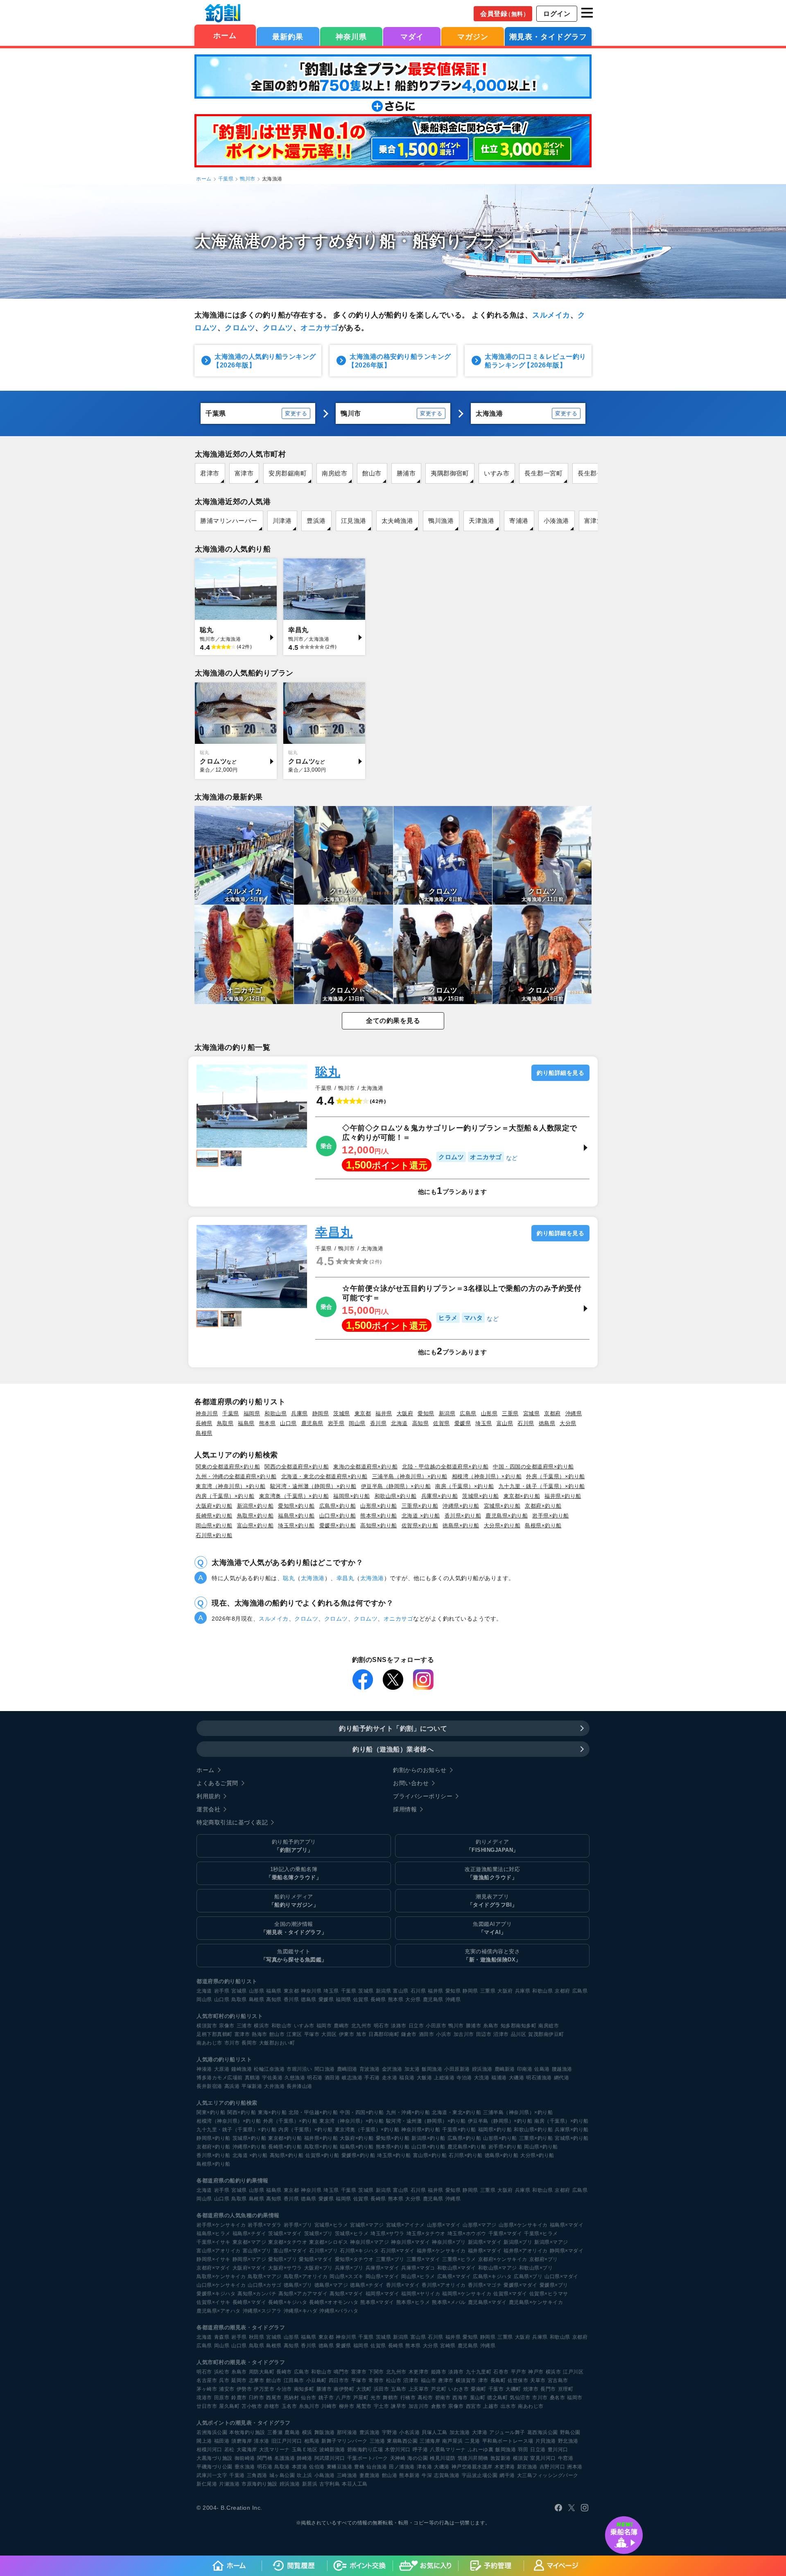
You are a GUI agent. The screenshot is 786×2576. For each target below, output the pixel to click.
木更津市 (419, 2372)
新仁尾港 (207, 2484)
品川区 (519, 2034)
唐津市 (446, 2380)
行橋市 (408, 2398)
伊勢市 (244, 2389)
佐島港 (542, 2069)
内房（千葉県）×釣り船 (225, 1496)
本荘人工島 (355, 2484)
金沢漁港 (392, 2069)
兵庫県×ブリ (349, 2268)
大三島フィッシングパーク (548, 2475)
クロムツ (240, 328)
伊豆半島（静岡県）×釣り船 (396, 1486)
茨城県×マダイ (285, 2234)
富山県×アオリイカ (219, 2251)
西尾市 (274, 2398)
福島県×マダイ (567, 2225)
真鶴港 (253, 2078)
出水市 (508, 2406)
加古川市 (464, 2034)
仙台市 (309, 2398)
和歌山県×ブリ (536, 2268)
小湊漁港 (556, 521)
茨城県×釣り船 (481, 1496)
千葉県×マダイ (505, 2234)
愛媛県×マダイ (521, 2285)
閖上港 (204, 2441)
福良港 (407, 2078)
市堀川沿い (299, 2069)
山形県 (489, 1413)
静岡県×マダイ (567, 2251)
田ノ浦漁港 (402, 2467)
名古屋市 (207, 2380)
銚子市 (326, 2398)
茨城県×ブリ (318, 2234)
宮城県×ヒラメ (331, 2225)
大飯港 (425, 2078)
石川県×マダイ (398, 2251)
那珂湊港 (347, 2432)
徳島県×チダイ (367, 2285)
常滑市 (376, 2380)
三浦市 (244, 2026)
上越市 (491, 2406)
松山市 (394, 2380)
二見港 (472, 2441)
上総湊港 (444, 2078)
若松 (229, 2450)
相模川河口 (209, 2450)
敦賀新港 (501, 2458)
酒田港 (332, 2078)
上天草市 (419, 2389)
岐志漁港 (352, 2078)
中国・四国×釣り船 (362, 2112)
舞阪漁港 (325, 2432)
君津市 (210, 473)
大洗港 (482, 2078)
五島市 (399, 2389)
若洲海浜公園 (212, 2432)
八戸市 (343, 2398)
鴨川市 (248, 179)
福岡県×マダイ (383, 2294)
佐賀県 (442, 1423)
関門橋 (265, 2458)
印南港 (525, 2069)
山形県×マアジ (480, 2225)
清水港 (262, 2441)
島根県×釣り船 (543, 1526)
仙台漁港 (377, 2467)
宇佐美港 (272, 2078)
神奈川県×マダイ (410, 2242)
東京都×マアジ (250, 2242)
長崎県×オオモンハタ (334, 2302)
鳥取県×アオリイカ (306, 2277)
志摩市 (257, 2380)
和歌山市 (282, 2026)
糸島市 (491, 2026)
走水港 (390, 2078)
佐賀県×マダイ (510, 2294)
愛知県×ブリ (282, 2259)
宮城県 (532, 1413)
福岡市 (324, 2026)
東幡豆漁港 (340, 2467)
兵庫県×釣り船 (440, 1496)
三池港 (377, 2441)
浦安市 (227, 2389)
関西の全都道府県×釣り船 (297, 1467)
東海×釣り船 (272, 2112)
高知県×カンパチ (257, 2294)
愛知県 (426, 1413)
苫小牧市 (252, 2406)
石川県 (526, 1423)
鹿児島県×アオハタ (219, 2311)
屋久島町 (229, 2406)
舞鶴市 (391, 2398)
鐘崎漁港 (242, 2069)
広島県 (468, 1413)
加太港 (412, 2069)
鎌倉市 (409, 2034)
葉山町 (478, 2398)
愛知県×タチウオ (354, 2259)
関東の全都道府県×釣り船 (228, 1467)
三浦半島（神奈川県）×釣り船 (410, 1476)
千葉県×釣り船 (459, 2130)
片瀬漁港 (229, 2484)
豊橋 (359, 2467)
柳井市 (347, 2406)
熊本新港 (409, 2475)
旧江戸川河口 (287, 2441)
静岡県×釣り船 (213, 2138)
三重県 (510, 1413)
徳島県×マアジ (331, 2285)
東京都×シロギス (329, 2242)
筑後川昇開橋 (473, 2458)
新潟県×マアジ (551, 2242)
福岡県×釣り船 (352, 1496)
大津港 (480, 2432)
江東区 (294, 2034)
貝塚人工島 (435, 2432)
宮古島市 (558, 2380)
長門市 (548, 2389)
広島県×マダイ (454, 2277)
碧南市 (443, 2398)
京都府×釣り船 (543, 1506)
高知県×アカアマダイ (303, 2294)
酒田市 (427, 2034)
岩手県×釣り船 (551, 1516)
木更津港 (505, 2467)
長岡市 (249, 2043)
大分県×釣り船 (502, 1526)
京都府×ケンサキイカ (503, 2259)
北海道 (399, 1423)
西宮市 (474, 2406)
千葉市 (496, 2389)
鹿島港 (292, 2432)
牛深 (427, 2475)
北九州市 (361, 2026)
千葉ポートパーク (368, 2458)
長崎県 (204, 1423)
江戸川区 (573, 2372)
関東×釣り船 (211, 2112)
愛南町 (479, 2389)
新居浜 (310, 2484)
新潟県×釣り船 (255, 1506)
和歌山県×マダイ (457, 2268)
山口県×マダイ (561, 2277)
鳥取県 (225, 1423)
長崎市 (284, 2372)
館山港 (390, 2475)
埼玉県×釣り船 (296, 1526)
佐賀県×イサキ (213, 2302)
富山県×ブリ (257, 2251)
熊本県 (268, 1423)
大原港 (222, 2069)
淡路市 (399, 2026)
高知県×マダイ (347, 2294)
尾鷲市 (364, 2406)
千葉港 (237, 2475)
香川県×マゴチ (485, 2285)
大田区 (329, 2034)
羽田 (523, 2450)
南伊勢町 (344, 2389)
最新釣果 (288, 37)
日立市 (416, 2026)
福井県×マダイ (485, 2251)
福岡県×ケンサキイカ (467, 2294)
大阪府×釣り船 (214, 1506)
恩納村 (291, 2398)
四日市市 (339, 2380)
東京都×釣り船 (522, 1496)
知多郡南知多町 (519, 2026)
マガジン (473, 37)
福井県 (384, 1413)
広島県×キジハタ (492, 2277)
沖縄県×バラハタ (339, 2311)
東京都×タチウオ (288, 2242)
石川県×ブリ (323, 2251)
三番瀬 (275, 2432)
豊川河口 (558, 2450)
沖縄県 (574, 1413)
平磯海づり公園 (215, 2467)
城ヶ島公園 (282, 2475)
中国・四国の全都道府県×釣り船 (533, 1467)
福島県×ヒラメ (213, 2234)
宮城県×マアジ (367, 2225)
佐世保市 (518, 2380)
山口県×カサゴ (265, 2285)
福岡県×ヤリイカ (421, 2294)
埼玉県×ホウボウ (467, 2234)
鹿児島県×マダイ (487, 2302)
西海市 (460, 2398)
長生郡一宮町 (543, 473)
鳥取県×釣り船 (255, 1516)
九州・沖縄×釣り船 (408, 2112)
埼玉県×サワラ (387, 2234)
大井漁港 (274, 2086)
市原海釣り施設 (260, 2484)
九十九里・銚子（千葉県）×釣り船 (542, 1486)
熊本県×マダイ (377, 2302)
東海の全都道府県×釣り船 (365, 1467)
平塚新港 (252, 2086)
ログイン (557, 14)
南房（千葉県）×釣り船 (465, 1486)
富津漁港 (597, 521)
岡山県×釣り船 (214, 1526)
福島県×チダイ (250, 2234)
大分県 (568, 1423)
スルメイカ (551, 315)
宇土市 (382, 2406)
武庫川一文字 (212, 2475)
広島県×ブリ (528, 2277)
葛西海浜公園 (543, 2432)
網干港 (507, 2475)
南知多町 (304, 2389)
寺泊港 (464, 2078)
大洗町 (364, 2389)
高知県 (421, 1423)
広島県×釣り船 (338, 1506)
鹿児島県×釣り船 (507, 1516)
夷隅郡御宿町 (450, 473)
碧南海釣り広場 (365, 2450)
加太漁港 (460, 2432)
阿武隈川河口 (330, 2458)
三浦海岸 (430, 2441)
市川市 (232, 2043)
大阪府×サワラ (285, 2268)
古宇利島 (330, 2484)
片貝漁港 (546, 2441)
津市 (483, 2380)
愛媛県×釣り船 (338, 1526)
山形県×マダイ (444, 2225)
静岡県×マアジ (250, 2259)
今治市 (284, 2389)
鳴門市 (341, 2372)
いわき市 (458, 2389)
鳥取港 (282, 2467)
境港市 (204, 2398)
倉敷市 (439, 2406)
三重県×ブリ (390, 2259)
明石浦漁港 (539, 2078)
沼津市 (501, 2034)
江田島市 (294, 2380)
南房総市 (334, 473)
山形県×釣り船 (379, 1506)
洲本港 (575, 2467)
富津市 (244, 473)
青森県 (222, 2337)
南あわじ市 (209, 2043)
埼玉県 (484, 1423)
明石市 (382, 2026)
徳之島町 (497, 2398)
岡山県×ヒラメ (418, 2277)
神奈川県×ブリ (449, 2242)
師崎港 (305, 2458)
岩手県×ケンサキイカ (221, 2225)
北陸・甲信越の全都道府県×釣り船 (445, 1467)
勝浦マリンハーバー (229, 521)
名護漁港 (285, 2458)
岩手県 (336, 1423)
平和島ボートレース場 (508, 2441)
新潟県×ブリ (518, 2242)
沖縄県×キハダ (301, 2311)
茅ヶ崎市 (207, 2389)
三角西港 (257, 2475)
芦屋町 (361, 2398)
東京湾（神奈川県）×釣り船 (231, 1486)
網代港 (562, 2078)
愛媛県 (463, 1423)
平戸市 (519, 2372)
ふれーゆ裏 (481, 2450)
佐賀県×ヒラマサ (549, 2294)
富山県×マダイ (290, 2251)
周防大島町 (262, 2372)
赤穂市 (272, 2406)
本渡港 (300, 2467)
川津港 (282, 521)
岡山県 (357, 1423)
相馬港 (312, 2441)
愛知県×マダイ (316, 2259)
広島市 (302, 2372)
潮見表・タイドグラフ (548, 37)
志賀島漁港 (447, 2475)
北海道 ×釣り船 (421, 1516)
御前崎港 (245, 2458)
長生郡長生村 (597, 473)
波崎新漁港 (332, 2450)
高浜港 (232, 2086)
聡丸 (328, 1072)
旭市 (361, 2034)
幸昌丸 (334, 1232)
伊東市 (347, 2034)
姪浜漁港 (482, 2069)
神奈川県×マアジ (369, 2242)
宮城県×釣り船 (502, 1506)
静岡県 (321, 1413)
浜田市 (382, 2389)
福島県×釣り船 (296, 1516)
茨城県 (342, 1413)
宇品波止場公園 (480, 2475)
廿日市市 (207, 2406)
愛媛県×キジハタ (216, 2294)
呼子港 (420, 2450)
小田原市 (436, 2026)
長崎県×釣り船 (214, 1516)
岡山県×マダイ (383, 2277)
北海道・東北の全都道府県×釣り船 (324, 1476)
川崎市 (329, 2406)
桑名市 (558, 2398)
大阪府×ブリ (318, 2268)
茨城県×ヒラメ (352, 2234)
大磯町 (513, 2389)
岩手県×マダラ (265, 2225)
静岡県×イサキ (213, 2259)
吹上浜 (305, 2475)
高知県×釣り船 (379, 1526)
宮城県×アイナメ (405, 2225)
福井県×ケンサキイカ (441, 2251)
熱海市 (260, 2034)
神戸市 (536, 2372)
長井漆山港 (299, 2086)
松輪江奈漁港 (269, 2069)
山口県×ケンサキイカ (221, 2285)
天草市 (538, 2380)
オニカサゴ (320, 328)
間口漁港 (325, 2069)
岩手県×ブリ (298, 2225)
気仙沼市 (520, 2398)
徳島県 (547, 1423)
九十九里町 (479, 2372)
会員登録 (505, 14)
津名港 (425, 2467)
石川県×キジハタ (359, 2251)
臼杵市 (257, 2398)
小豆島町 (316, 2380)
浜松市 (222, 2372)
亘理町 (566, 2389)
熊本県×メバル (449, 2302)
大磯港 (517, 2078)
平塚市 (312, 2034)
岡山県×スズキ (347, 2277)
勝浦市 (406, 473)
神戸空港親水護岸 (472, 2467)
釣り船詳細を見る (560, 1073)
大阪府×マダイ (250, 2268)
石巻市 (501, 2372)
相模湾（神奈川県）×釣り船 (487, 1476)
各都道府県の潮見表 (221, 2327)
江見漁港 (354, 521)
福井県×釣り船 (563, 1496)
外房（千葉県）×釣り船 (556, 1476)
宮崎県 (448, 2346)
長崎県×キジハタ (288, 2302)
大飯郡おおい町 (277, 2043)
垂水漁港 (245, 2467)
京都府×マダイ (213, 2268)
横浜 (307, 2432)
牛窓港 (566, 2458)
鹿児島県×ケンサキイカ (536, 2302)
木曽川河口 (398, 2450)
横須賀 (521, 2458)
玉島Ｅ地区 (305, 2450)
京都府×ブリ (544, 2259)
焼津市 (531, 2389)
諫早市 (399, 2406)
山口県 (288, 1423)
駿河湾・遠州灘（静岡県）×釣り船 (313, 1486)
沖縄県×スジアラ (262, 2311)
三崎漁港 (347, 2475)
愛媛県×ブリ (554, 2285)
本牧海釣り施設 (247, 2432)
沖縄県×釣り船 (461, 1506)
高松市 (425, 2398)
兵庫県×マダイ (383, 2268)
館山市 (372, 473)
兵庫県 (299, 1413)
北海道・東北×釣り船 (456, 2112)
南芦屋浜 (452, 2441)
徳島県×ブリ (298, 2285)
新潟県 (447, 1413)
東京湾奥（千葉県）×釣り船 (294, 1496)
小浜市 (444, 2034)
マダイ (412, 37)
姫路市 (439, 2372)
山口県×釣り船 (338, 1516)
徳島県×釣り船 (461, 1526)
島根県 (204, 1433)
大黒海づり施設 (215, 2458)
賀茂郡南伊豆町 (546, 2034)
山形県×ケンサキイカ (523, 2225)
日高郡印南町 (384, 2034)
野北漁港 (568, 2441)
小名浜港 (409, 2432)
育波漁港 (370, 2069)
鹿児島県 (312, 1423)
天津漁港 (481, 521)
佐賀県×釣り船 (420, 1526)
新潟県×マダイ (485, 2242)
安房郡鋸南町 (288, 473)
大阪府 (405, 1413)
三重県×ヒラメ (459, 2259)
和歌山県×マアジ (498, 2268)
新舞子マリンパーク (344, 2441)
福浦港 (499, 2078)
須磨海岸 (242, 2441)
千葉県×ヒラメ (541, 2234)
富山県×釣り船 (255, 1526)
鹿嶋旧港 (347, 2069)
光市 (376, 2398)
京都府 (552, 1413)
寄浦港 (519, 521)
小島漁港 (325, 2475)
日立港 (538, 2450)
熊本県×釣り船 (379, 1516)
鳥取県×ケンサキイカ (221, 2277)
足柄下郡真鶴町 (215, 2034)
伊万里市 (264, 2389)
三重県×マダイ (423, 2259)
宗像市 (227, 2026)
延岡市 (239, 2380)
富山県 (505, 1423)
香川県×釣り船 (463, 1516)
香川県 (378, 1423)
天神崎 (398, 2458)
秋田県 (257, 2337)
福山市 (429, 2380)
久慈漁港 (295, 2078)
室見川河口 (543, 2458)
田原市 (222, 2398)
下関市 (376, 2372)
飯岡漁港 (432, 2069)
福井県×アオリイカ (526, 2251)
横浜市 (262, 2026)
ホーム (225, 36)
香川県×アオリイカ (444, 2285)
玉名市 (289, 2406)
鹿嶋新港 (505, 2069)
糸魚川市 (309, 2406)
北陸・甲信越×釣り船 (313, 2112)
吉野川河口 (552, 2467)
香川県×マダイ (403, 2285)
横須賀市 (207, 2026)
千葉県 (226, 179)
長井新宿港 (209, 2086)
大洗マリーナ (274, 2450)
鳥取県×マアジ (265, 2277)
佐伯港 (317, 2467)
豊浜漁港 (370, 2432)
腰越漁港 (562, 2069)
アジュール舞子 (507, 2432)
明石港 (315, 2078)
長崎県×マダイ (250, 2302)
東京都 (363, 1413)
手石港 (372, 2078)
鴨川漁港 (441, 521)
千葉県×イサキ (213, 2242)
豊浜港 (316, 521)
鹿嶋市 (341, 2026)
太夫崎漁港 (398, 521)
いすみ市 (497, 473)
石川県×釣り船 (214, 1535)
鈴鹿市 (239, 2398)
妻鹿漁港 (370, 2475)
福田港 (222, 2441)
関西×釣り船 (242, 2112)
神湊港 (204, 2069)
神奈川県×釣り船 (421, 2130)
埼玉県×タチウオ (426, 2234)
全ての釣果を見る (393, 1021)
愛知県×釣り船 (296, 1506)
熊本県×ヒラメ (413, 2302)
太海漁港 (313, 1578)
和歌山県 (276, 1413)
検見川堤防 (443, 2458)
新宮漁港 (527, 2467)
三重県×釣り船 (420, 1506)
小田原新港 (457, 2069)
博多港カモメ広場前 (220, 2078)
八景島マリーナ (448, 2450)
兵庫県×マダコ (418, 2268)
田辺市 (484, 2034)
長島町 (498, 2380)
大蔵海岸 (247, 2450)
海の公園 (418, 2458)
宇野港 (390, 2432)
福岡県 (252, 1413)
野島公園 (570, 2432)
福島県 (246, 1423)
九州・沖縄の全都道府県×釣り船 (236, 1476)
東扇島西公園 (402, 2441)
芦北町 (439, 2389)
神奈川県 (351, 37)
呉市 (224, 2380)
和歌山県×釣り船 (396, 1496)
